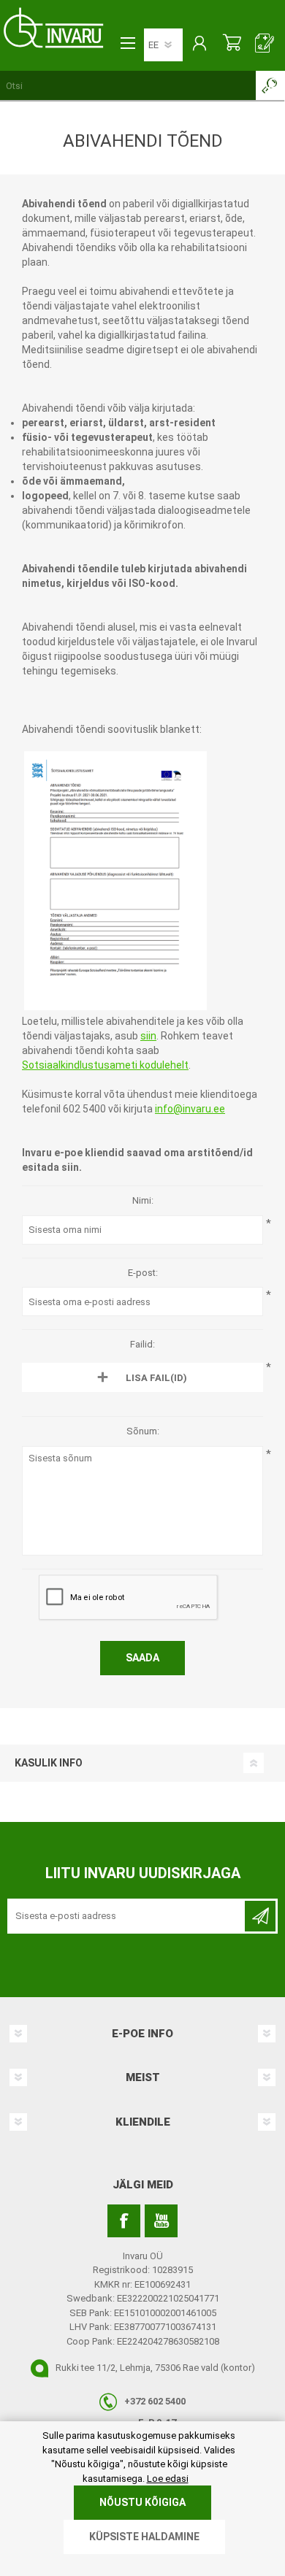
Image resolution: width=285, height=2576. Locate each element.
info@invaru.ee (190, 1109)
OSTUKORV (232, 45)
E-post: (143, 1273)
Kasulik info (49, 1763)
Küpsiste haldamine (144, 2537)
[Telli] (260, 1916)
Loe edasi (168, 2479)
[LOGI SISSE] (199, 45)
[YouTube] (161, 2221)
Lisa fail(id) (156, 1378)
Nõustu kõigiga (142, 2502)
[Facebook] (124, 2221)
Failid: (142, 1344)
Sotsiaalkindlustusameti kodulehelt (105, 1065)
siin (148, 1036)
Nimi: (143, 1200)
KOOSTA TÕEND (265, 45)
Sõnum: (143, 1431)
